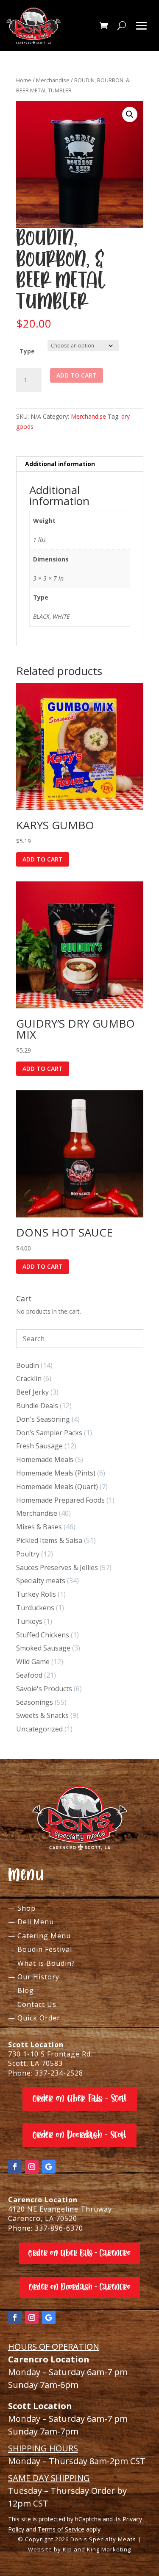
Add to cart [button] (43, 859)
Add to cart (77, 375)
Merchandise (53, 80)
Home (24, 80)
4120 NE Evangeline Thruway (60, 2209)
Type (27, 351)
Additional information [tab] (60, 464)
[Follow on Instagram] (32, 2167)
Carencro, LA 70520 (43, 2218)
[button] (130, 114)
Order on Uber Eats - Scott (80, 2099)
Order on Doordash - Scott (79, 2135)
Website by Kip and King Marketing (79, 2549)
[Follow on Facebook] (15, 2167)
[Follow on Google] (49, 2167)
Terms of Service (61, 2529)
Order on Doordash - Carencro (80, 2287)
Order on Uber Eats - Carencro (79, 2253)
